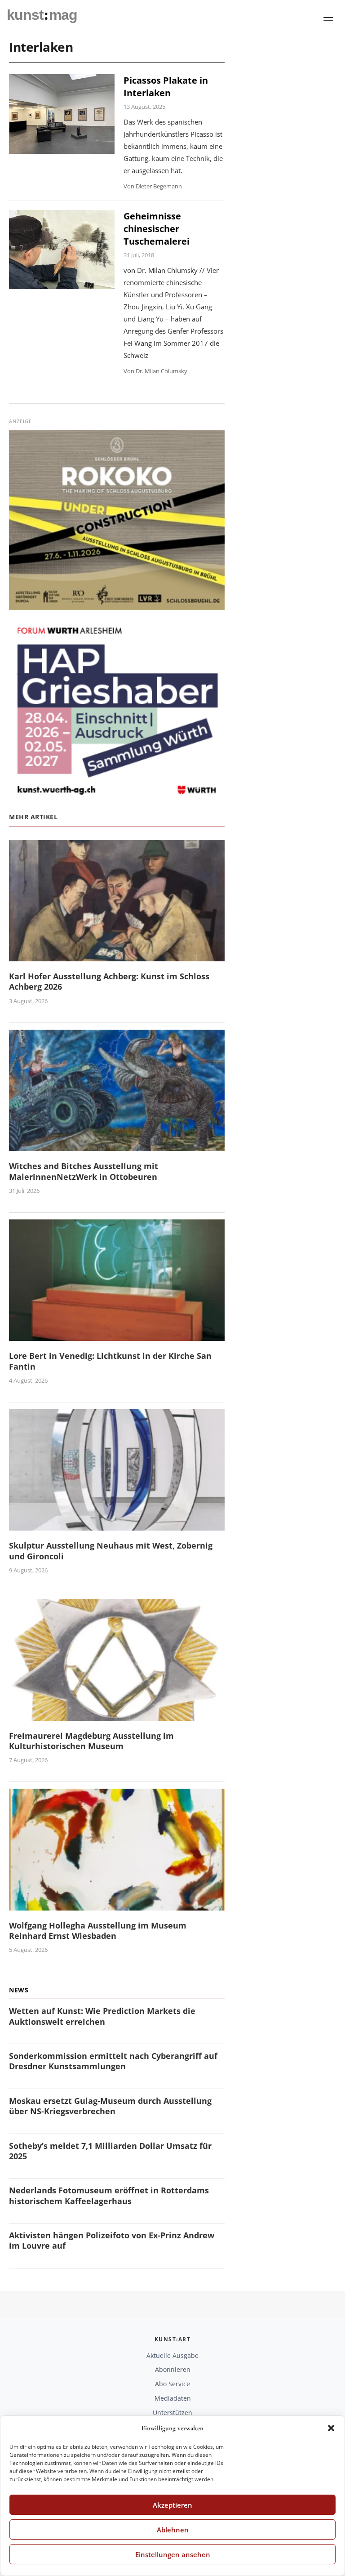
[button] (331, 2428)
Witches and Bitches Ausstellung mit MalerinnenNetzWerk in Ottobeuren (84, 1171)
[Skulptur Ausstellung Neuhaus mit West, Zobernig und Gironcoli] (117, 1525)
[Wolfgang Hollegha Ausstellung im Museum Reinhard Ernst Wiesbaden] (117, 1905)
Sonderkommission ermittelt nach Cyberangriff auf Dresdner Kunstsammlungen (113, 2061)
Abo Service (172, 2384)
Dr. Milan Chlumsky (161, 371)
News (19, 1990)
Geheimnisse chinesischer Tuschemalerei (157, 229)
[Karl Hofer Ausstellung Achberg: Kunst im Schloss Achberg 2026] (117, 956)
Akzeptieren (172, 2505)
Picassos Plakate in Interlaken (166, 87)
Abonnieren (173, 2369)
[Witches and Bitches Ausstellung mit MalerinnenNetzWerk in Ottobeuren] (117, 1145)
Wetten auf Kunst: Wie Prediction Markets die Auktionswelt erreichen (102, 2016)
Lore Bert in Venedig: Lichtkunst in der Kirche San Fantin (110, 1361)
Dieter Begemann (159, 186)
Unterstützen (172, 2413)
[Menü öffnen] (328, 19)
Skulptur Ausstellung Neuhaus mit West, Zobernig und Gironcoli (111, 1551)
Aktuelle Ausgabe (172, 2355)
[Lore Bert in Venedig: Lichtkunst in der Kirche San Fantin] (117, 1336)
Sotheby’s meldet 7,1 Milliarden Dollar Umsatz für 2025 (110, 2151)
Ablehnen (173, 2530)
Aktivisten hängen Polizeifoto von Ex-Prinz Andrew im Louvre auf (112, 2240)
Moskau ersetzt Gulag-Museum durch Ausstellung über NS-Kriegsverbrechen (110, 2106)
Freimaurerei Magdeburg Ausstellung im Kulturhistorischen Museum (91, 1741)
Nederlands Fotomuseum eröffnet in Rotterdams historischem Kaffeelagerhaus (109, 2195)
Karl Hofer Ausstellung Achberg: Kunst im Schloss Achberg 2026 (109, 981)
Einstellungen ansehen (173, 2554)
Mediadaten (173, 2398)
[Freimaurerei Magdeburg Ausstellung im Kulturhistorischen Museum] (117, 1715)
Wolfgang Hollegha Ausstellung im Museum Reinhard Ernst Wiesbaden (98, 1931)
